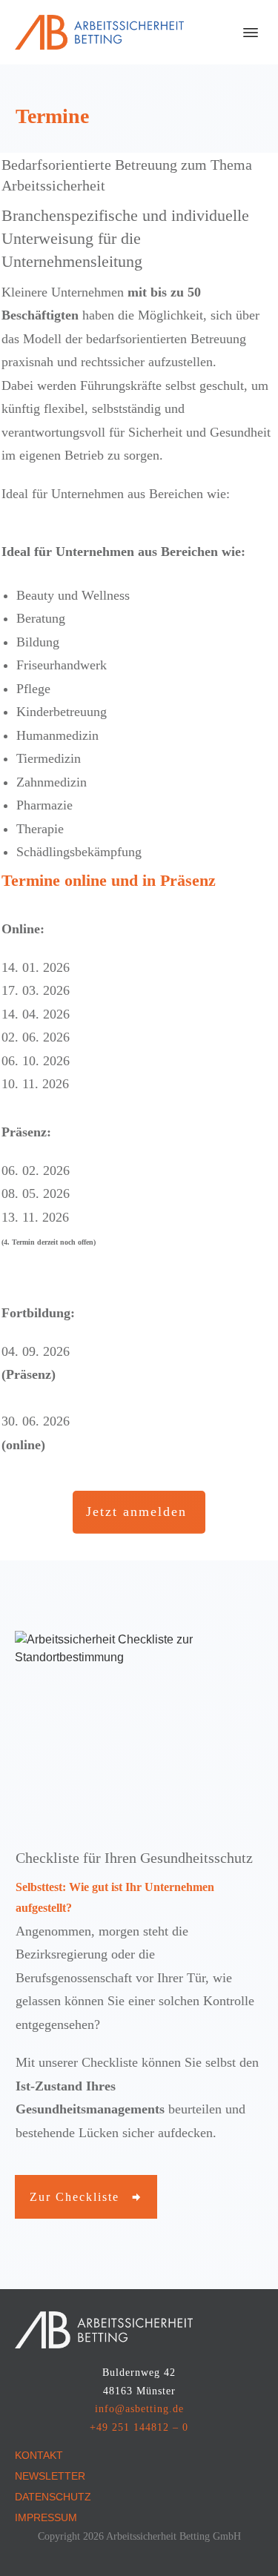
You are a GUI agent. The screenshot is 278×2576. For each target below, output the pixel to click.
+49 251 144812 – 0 (139, 2427)
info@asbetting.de (139, 2409)
